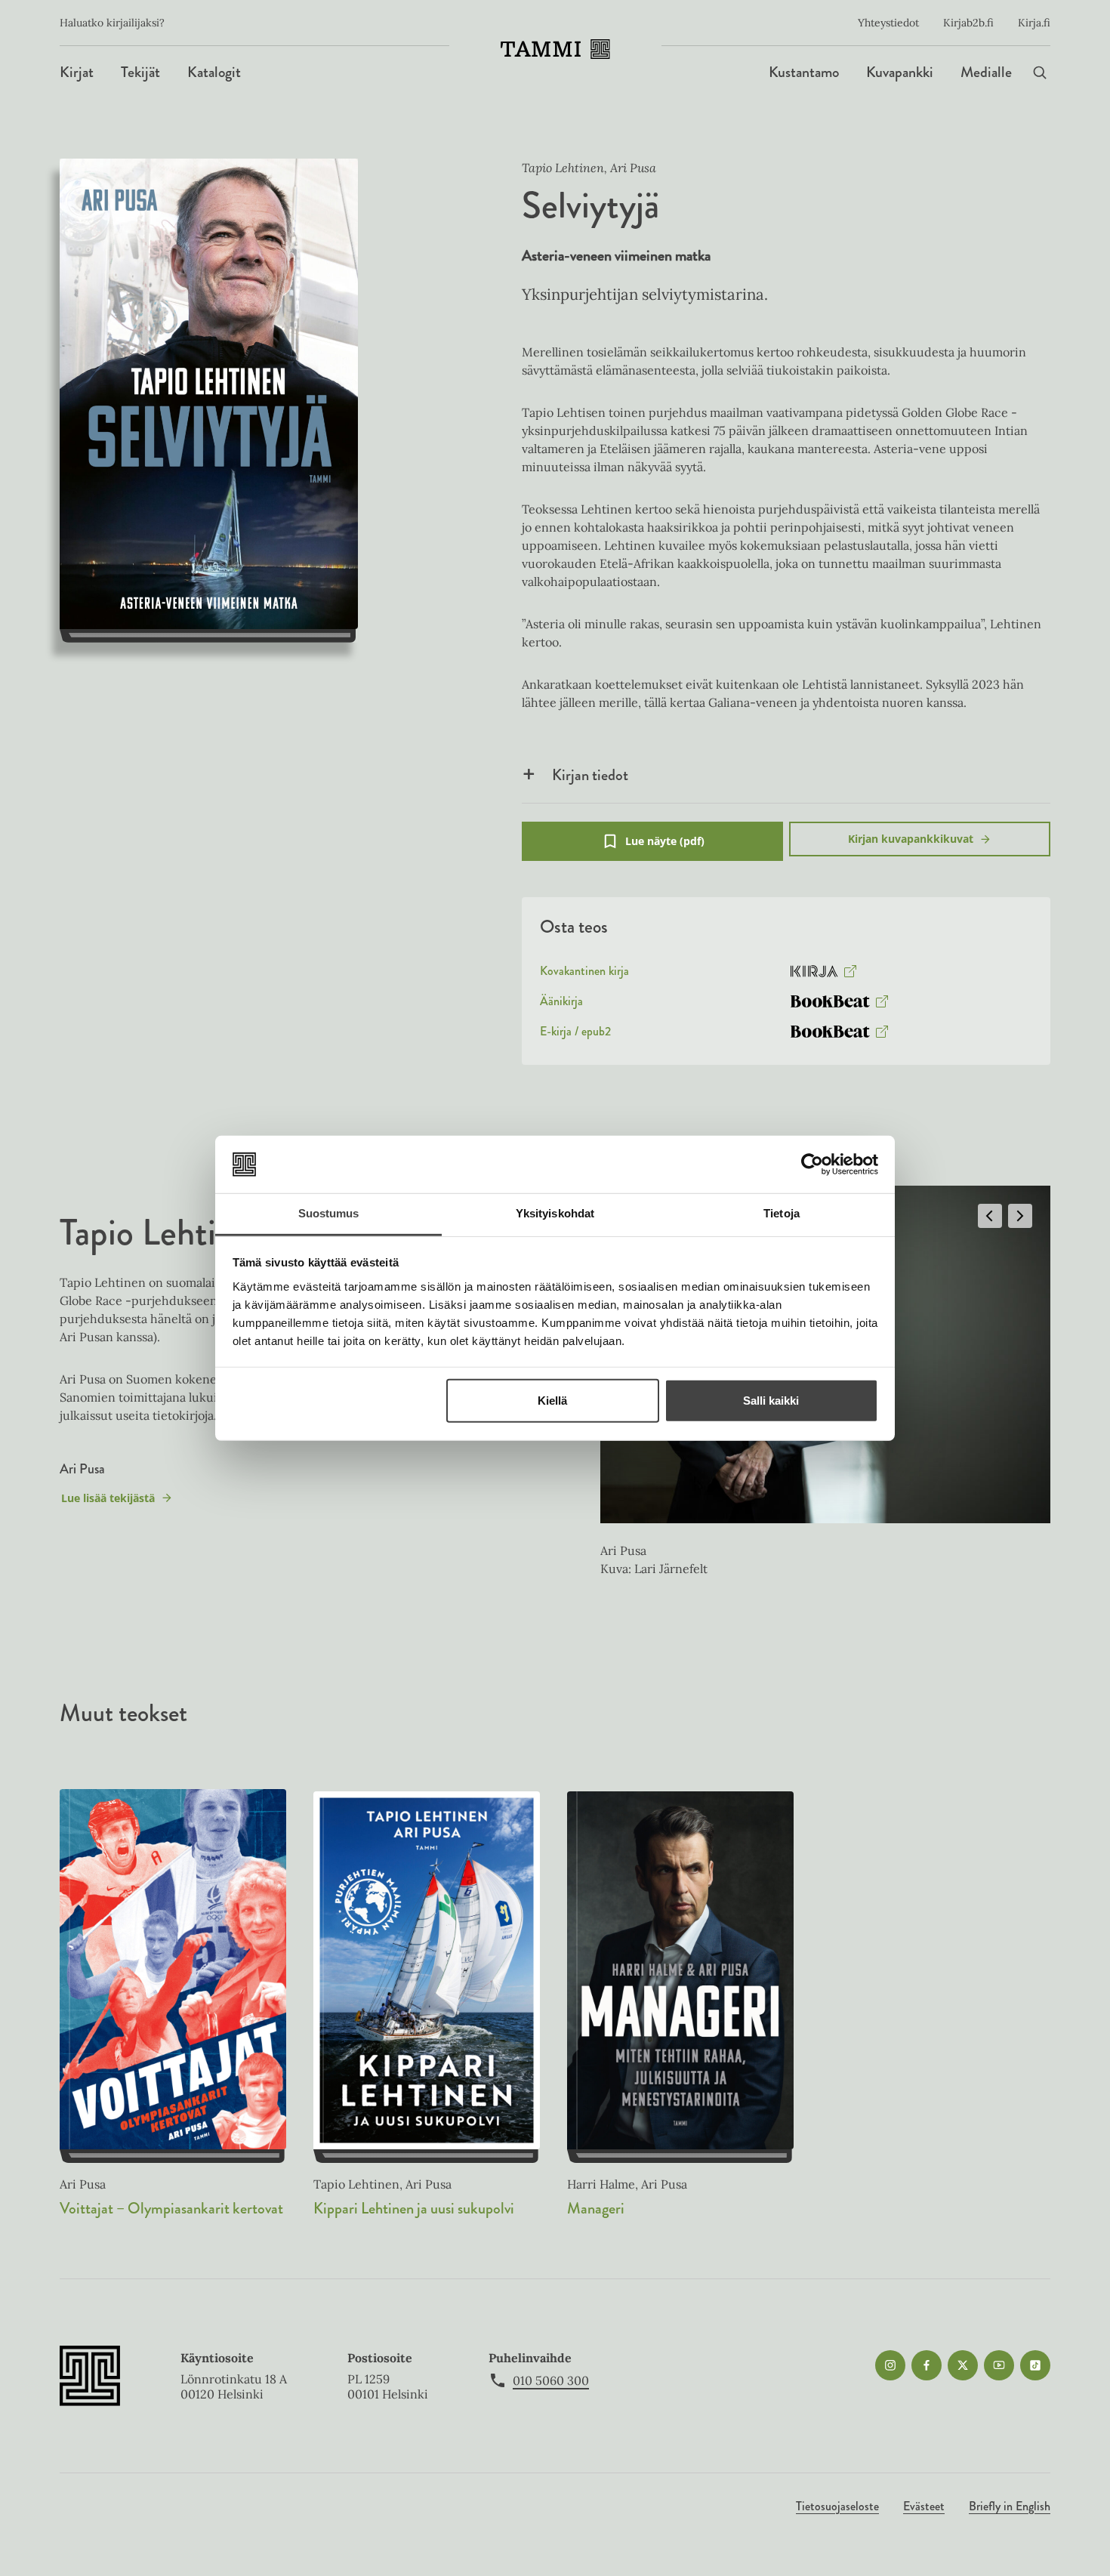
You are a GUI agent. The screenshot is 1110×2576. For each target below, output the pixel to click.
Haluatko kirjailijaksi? (112, 23)
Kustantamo (804, 72)
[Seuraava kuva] (1020, 1216)
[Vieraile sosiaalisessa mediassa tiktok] (1035, 2365)
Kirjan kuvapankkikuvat (911, 839)
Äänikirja (561, 1004)
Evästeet (924, 2506)
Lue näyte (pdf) (665, 847)
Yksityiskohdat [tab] (555, 1213)
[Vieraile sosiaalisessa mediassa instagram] (890, 2365)
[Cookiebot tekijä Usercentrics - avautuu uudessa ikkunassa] (812, 1165)
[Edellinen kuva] (990, 1216)
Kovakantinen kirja (584, 974)
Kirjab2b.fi (968, 23)
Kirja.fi (1034, 23)
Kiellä (552, 1401)
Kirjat (77, 72)
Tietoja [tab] (782, 1213)
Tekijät (140, 72)
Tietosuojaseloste (837, 2506)
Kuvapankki (900, 72)
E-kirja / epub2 (575, 1035)
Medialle (986, 72)
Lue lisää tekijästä (108, 1502)
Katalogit (214, 72)
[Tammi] (555, 49)
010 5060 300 (551, 2380)
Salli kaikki (771, 1401)
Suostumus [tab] (329, 1213)
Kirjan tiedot (590, 775)
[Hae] (1040, 72)
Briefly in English (1010, 2506)
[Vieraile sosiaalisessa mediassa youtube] (999, 2365)
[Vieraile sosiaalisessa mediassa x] (963, 2365)
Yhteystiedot (888, 23)
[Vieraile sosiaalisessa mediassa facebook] (927, 2365)
